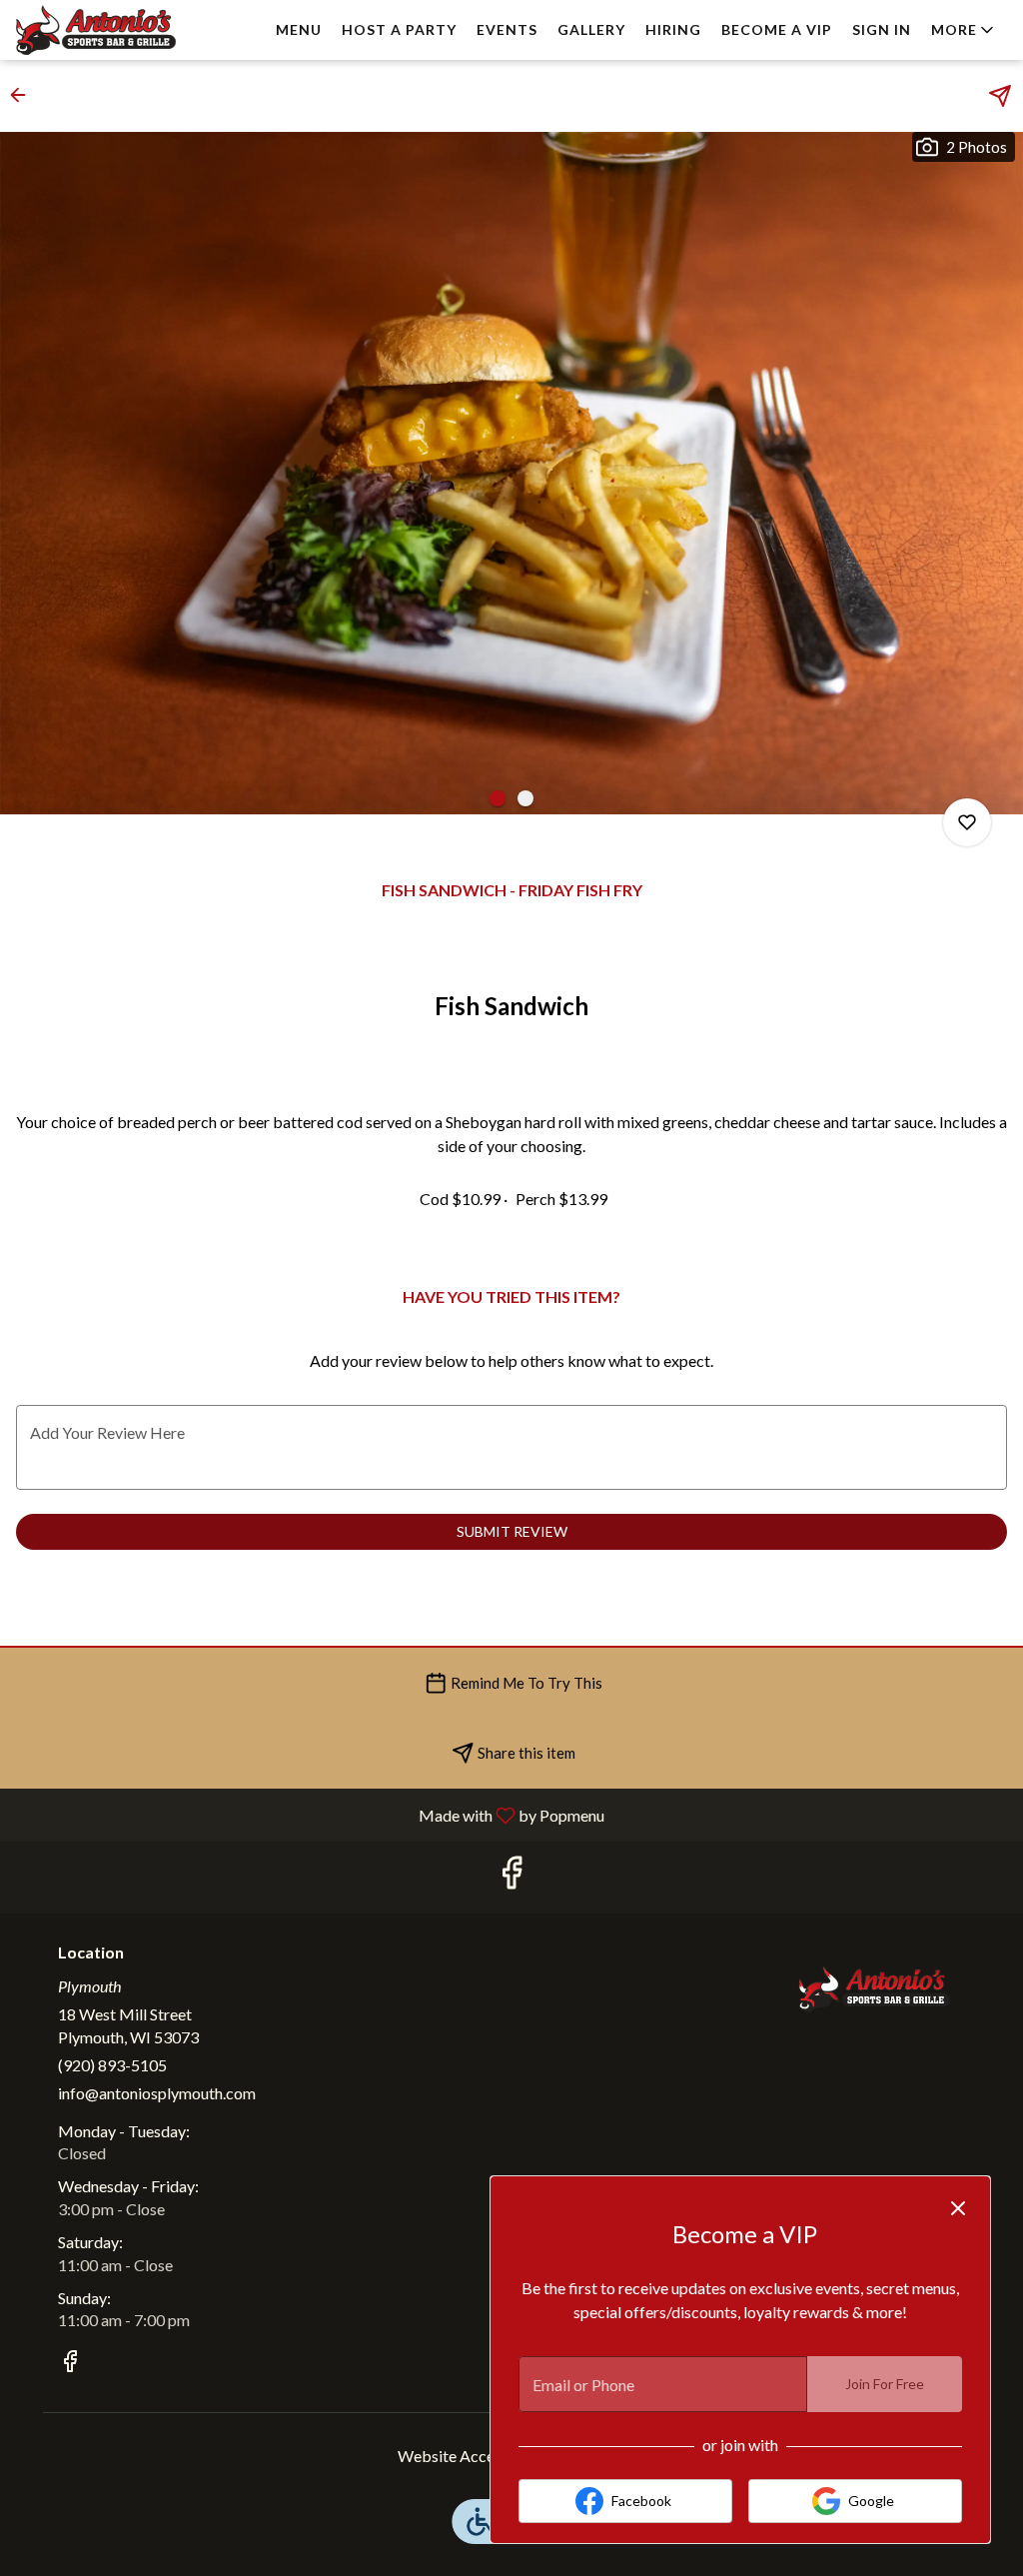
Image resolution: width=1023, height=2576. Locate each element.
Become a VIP (777, 29)
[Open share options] (1000, 96)
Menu (299, 29)
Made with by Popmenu (310, 1815)
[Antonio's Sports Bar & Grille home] (106, 30)
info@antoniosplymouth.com (157, 2093)
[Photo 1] (498, 798)
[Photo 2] (525, 798)
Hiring (673, 29)
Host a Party (399, 29)
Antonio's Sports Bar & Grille (874, 1988)
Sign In (882, 29)
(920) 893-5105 (112, 2065)
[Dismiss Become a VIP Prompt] (958, 2208)
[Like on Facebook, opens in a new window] (511, 1877)
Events (507, 29)
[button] (964, 30)
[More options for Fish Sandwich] (967, 822)
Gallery (591, 29)
